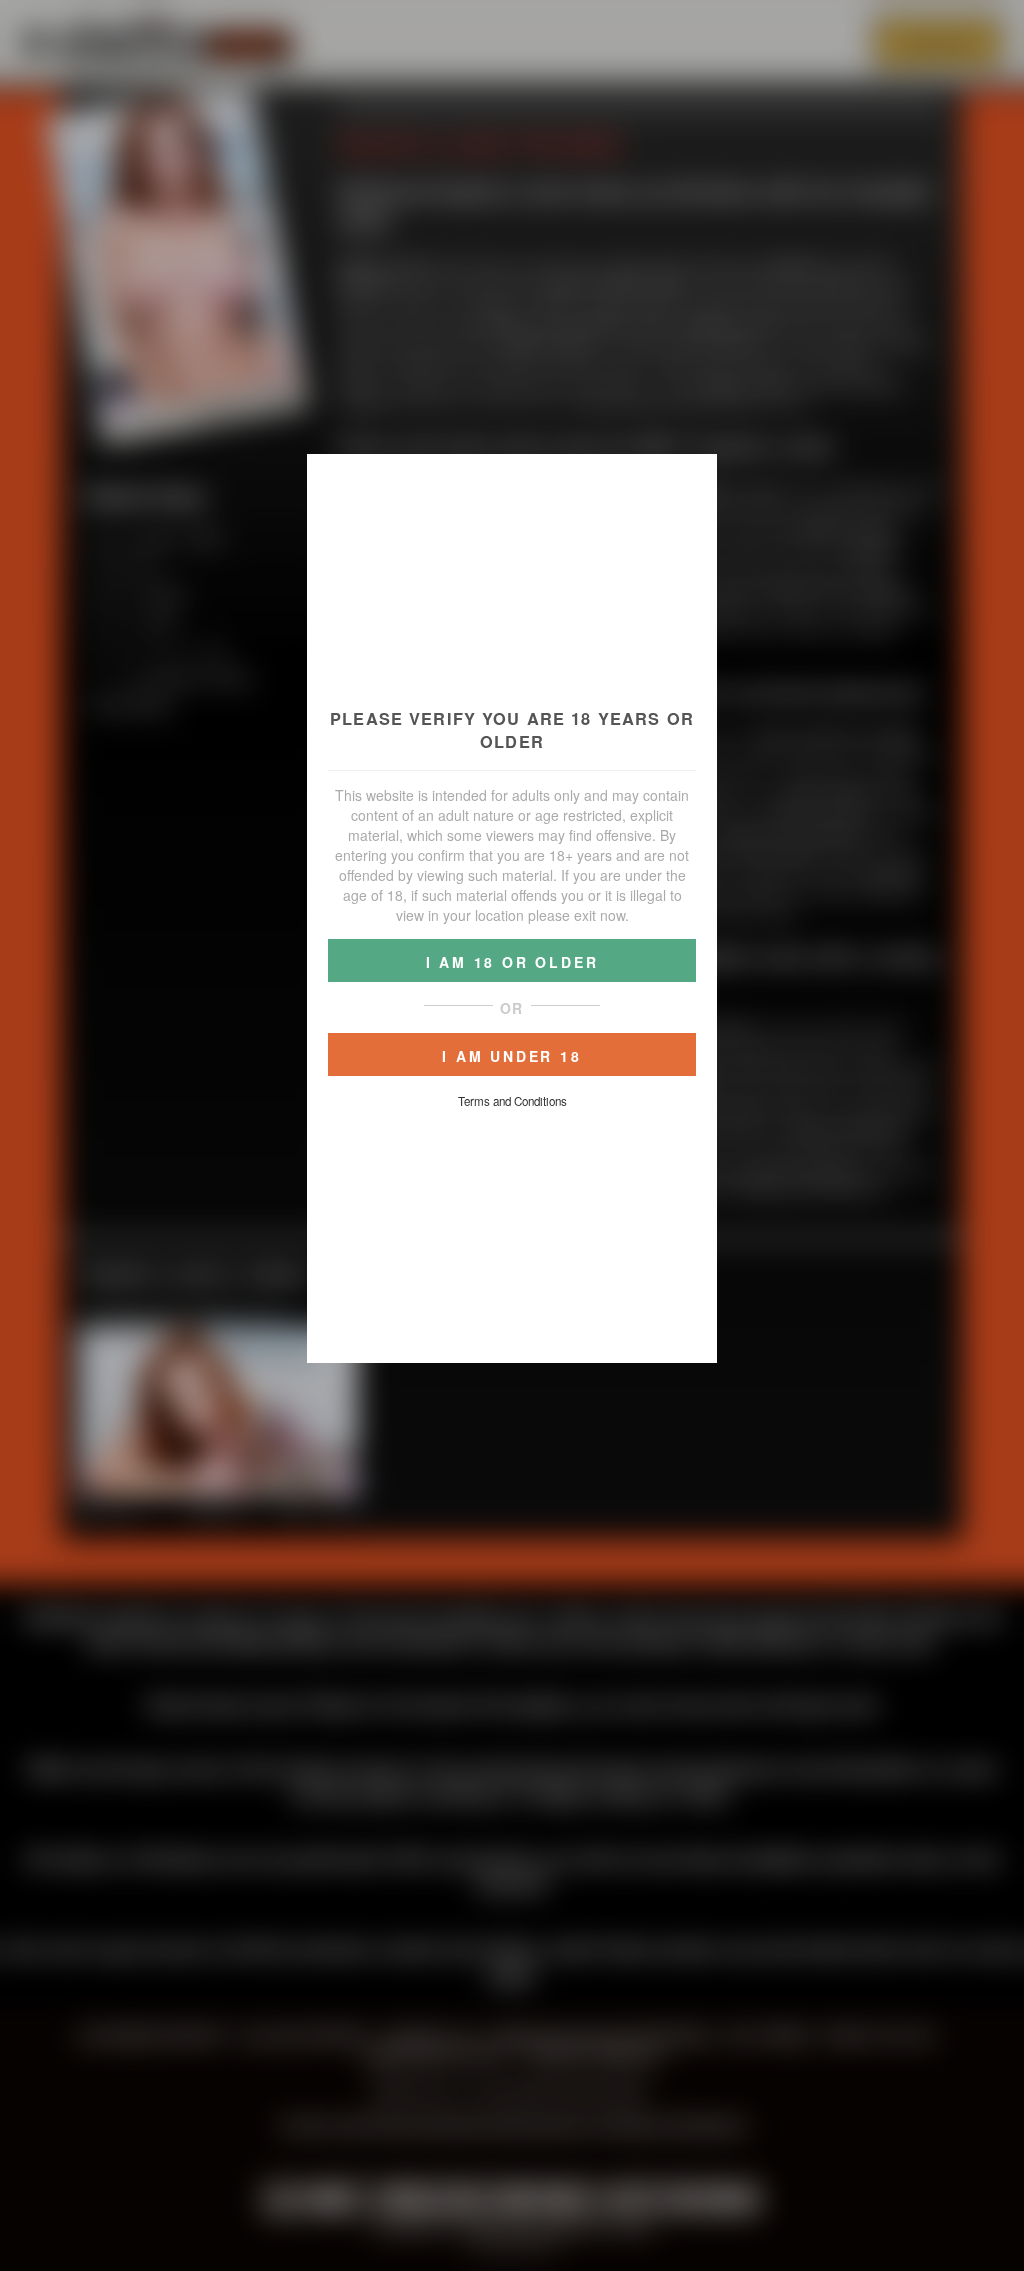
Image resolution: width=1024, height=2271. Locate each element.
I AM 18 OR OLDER (512, 962)
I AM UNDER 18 (511, 1056)
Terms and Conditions (512, 1101)
